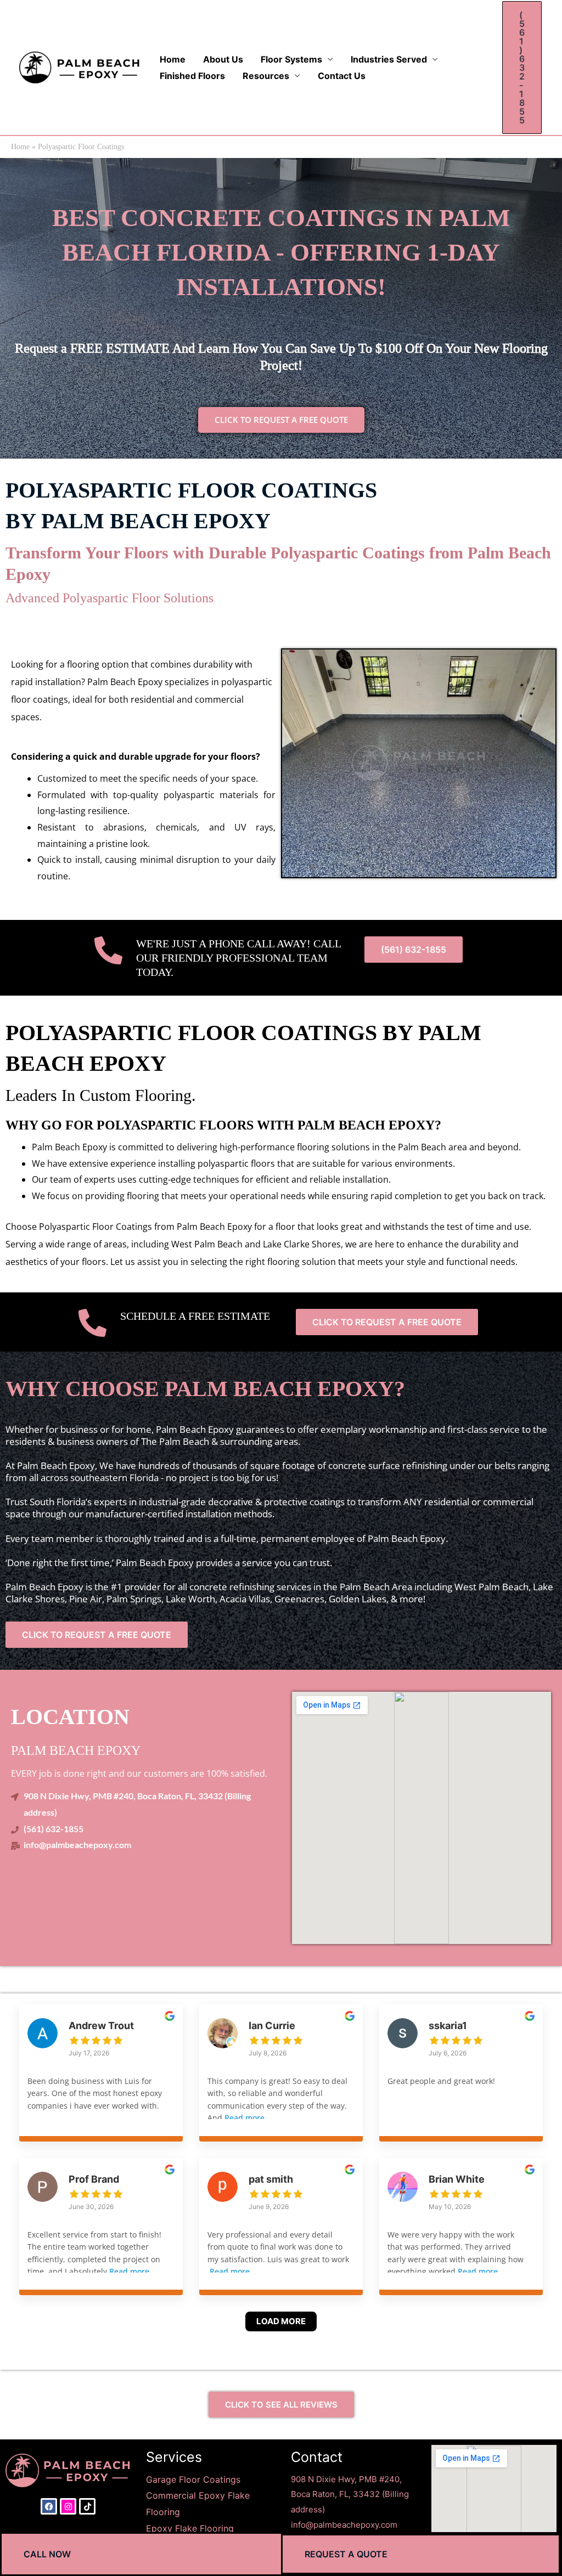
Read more (245, 2118)
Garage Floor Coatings (193, 2479)
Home (173, 59)
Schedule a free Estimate (195, 1316)
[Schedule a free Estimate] (92, 1323)
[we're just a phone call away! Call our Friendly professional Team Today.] (108, 950)
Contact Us (342, 76)
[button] (522, 67)
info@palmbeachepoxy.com (344, 2525)
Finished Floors (192, 76)
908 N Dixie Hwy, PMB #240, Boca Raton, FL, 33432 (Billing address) (350, 2495)
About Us (223, 59)
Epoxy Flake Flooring (191, 2528)
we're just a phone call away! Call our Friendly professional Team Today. (238, 958)
